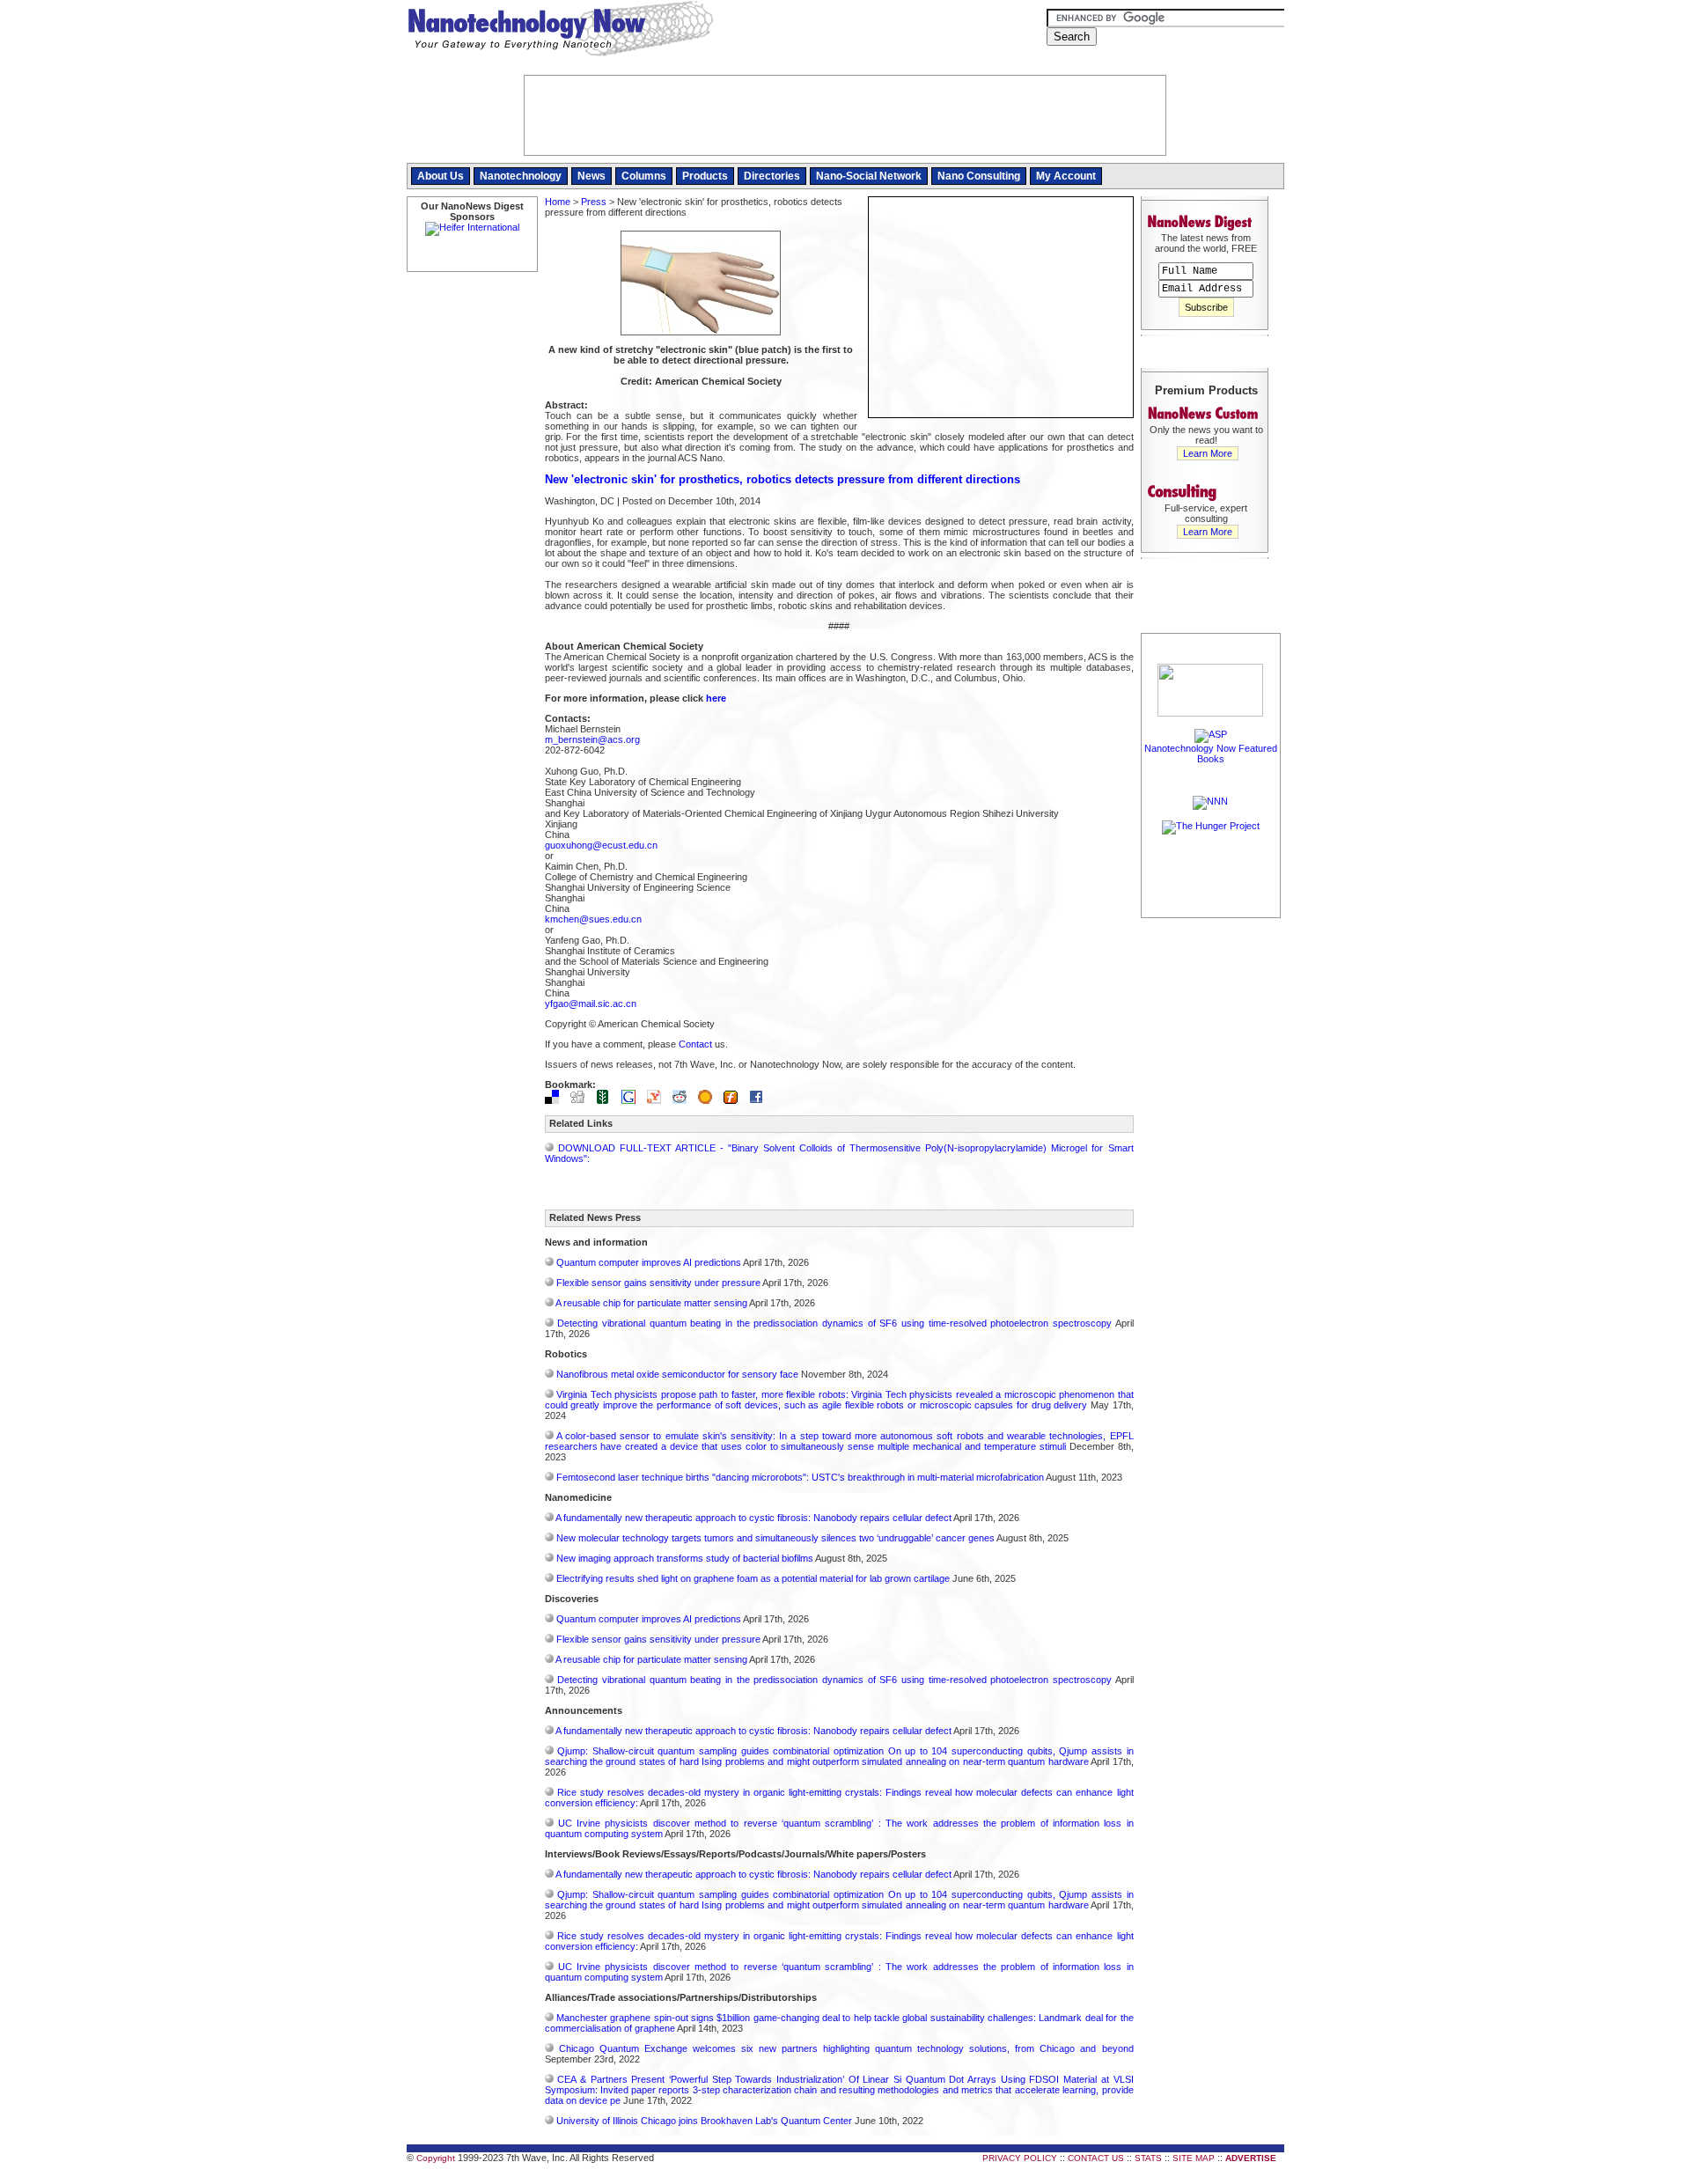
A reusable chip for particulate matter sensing (651, 1303)
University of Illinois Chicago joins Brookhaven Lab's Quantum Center (704, 2121)
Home (558, 202)
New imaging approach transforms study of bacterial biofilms (685, 1558)
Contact (695, 1044)
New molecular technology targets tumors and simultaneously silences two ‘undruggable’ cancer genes (775, 1538)
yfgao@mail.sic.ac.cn (591, 1004)
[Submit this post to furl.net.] (735, 1100)
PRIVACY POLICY (1020, 2158)
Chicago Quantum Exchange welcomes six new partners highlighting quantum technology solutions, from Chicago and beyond (846, 2048)
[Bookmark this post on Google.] (633, 1100)
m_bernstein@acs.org (592, 739)
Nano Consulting (979, 176)
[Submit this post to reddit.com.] (684, 1100)
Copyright (436, 2158)
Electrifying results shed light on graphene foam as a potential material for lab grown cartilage (753, 1578)
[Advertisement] (1211, 1186)
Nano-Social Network (869, 176)
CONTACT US (1096, 2158)
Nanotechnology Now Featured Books (1211, 754)
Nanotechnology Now (560, 31)
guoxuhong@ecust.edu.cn (601, 845)
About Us (441, 176)
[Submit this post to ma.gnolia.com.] (709, 1100)
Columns (644, 176)
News (591, 176)
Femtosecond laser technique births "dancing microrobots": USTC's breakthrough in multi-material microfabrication (800, 1477)
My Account (1066, 176)
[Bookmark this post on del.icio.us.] (556, 1100)
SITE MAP (1194, 2158)
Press (594, 202)
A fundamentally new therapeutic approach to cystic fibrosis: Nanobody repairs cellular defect (753, 1518)
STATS (1148, 2158)
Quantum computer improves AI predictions (649, 1262)
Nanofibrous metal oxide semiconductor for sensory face (677, 1374)
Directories (772, 176)
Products (705, 176)
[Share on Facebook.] (760, 1100)
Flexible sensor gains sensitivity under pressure (658, 1283)
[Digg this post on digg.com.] (582, 1100)
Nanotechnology (521, 176)
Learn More (1208, 453)
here (716, 698)
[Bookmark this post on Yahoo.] (658, 1100)
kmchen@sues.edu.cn (593, 919)
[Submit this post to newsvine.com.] (607, 1100)
